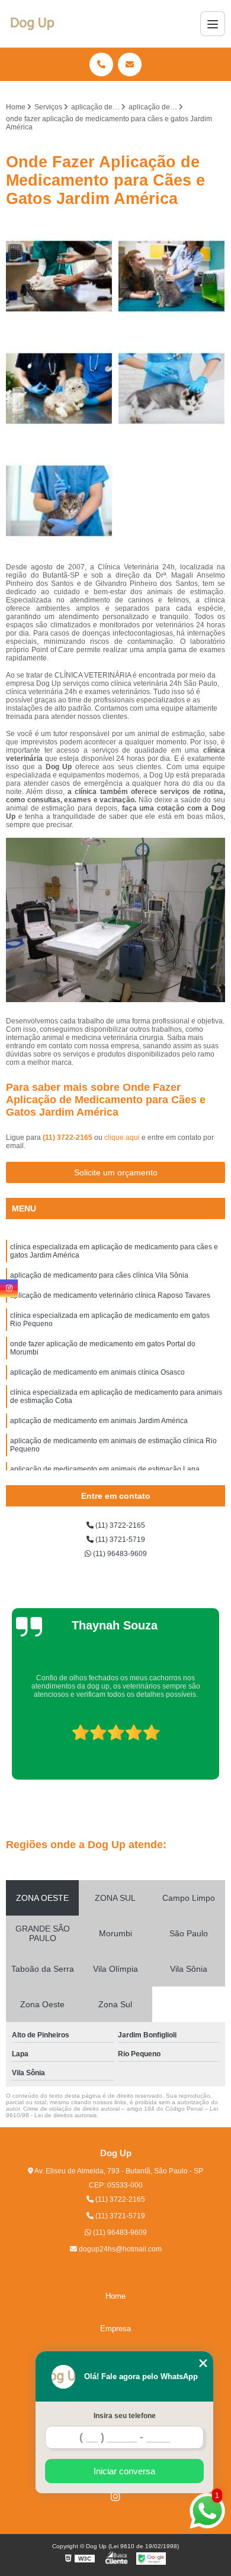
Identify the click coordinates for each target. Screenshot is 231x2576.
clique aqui (122, 1138)
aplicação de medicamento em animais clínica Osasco (97, 1372)
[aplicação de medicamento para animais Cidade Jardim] (59, 388)
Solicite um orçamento (116, 1172)
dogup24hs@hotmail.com (119, 2249)
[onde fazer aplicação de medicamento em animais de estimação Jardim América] (59, 276)
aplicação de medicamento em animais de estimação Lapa (105, 1469)
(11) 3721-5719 (119, 1540)
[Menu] (213, 24)
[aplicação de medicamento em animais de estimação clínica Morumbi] (59, 501)
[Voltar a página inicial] (33, 24)
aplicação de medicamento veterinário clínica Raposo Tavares (110, 1295)
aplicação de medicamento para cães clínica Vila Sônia (99, 1275)
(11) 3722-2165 (68, 1138)
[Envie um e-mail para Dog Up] (130, 64)
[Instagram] (115, 2496)
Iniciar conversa (124, 2471)
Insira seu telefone (125, 2416)
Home (115, 2296)
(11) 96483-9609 (119, 1554)
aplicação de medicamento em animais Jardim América (99, 1421)
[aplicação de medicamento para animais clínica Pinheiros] (172, 276)
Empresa (115, 2329)
